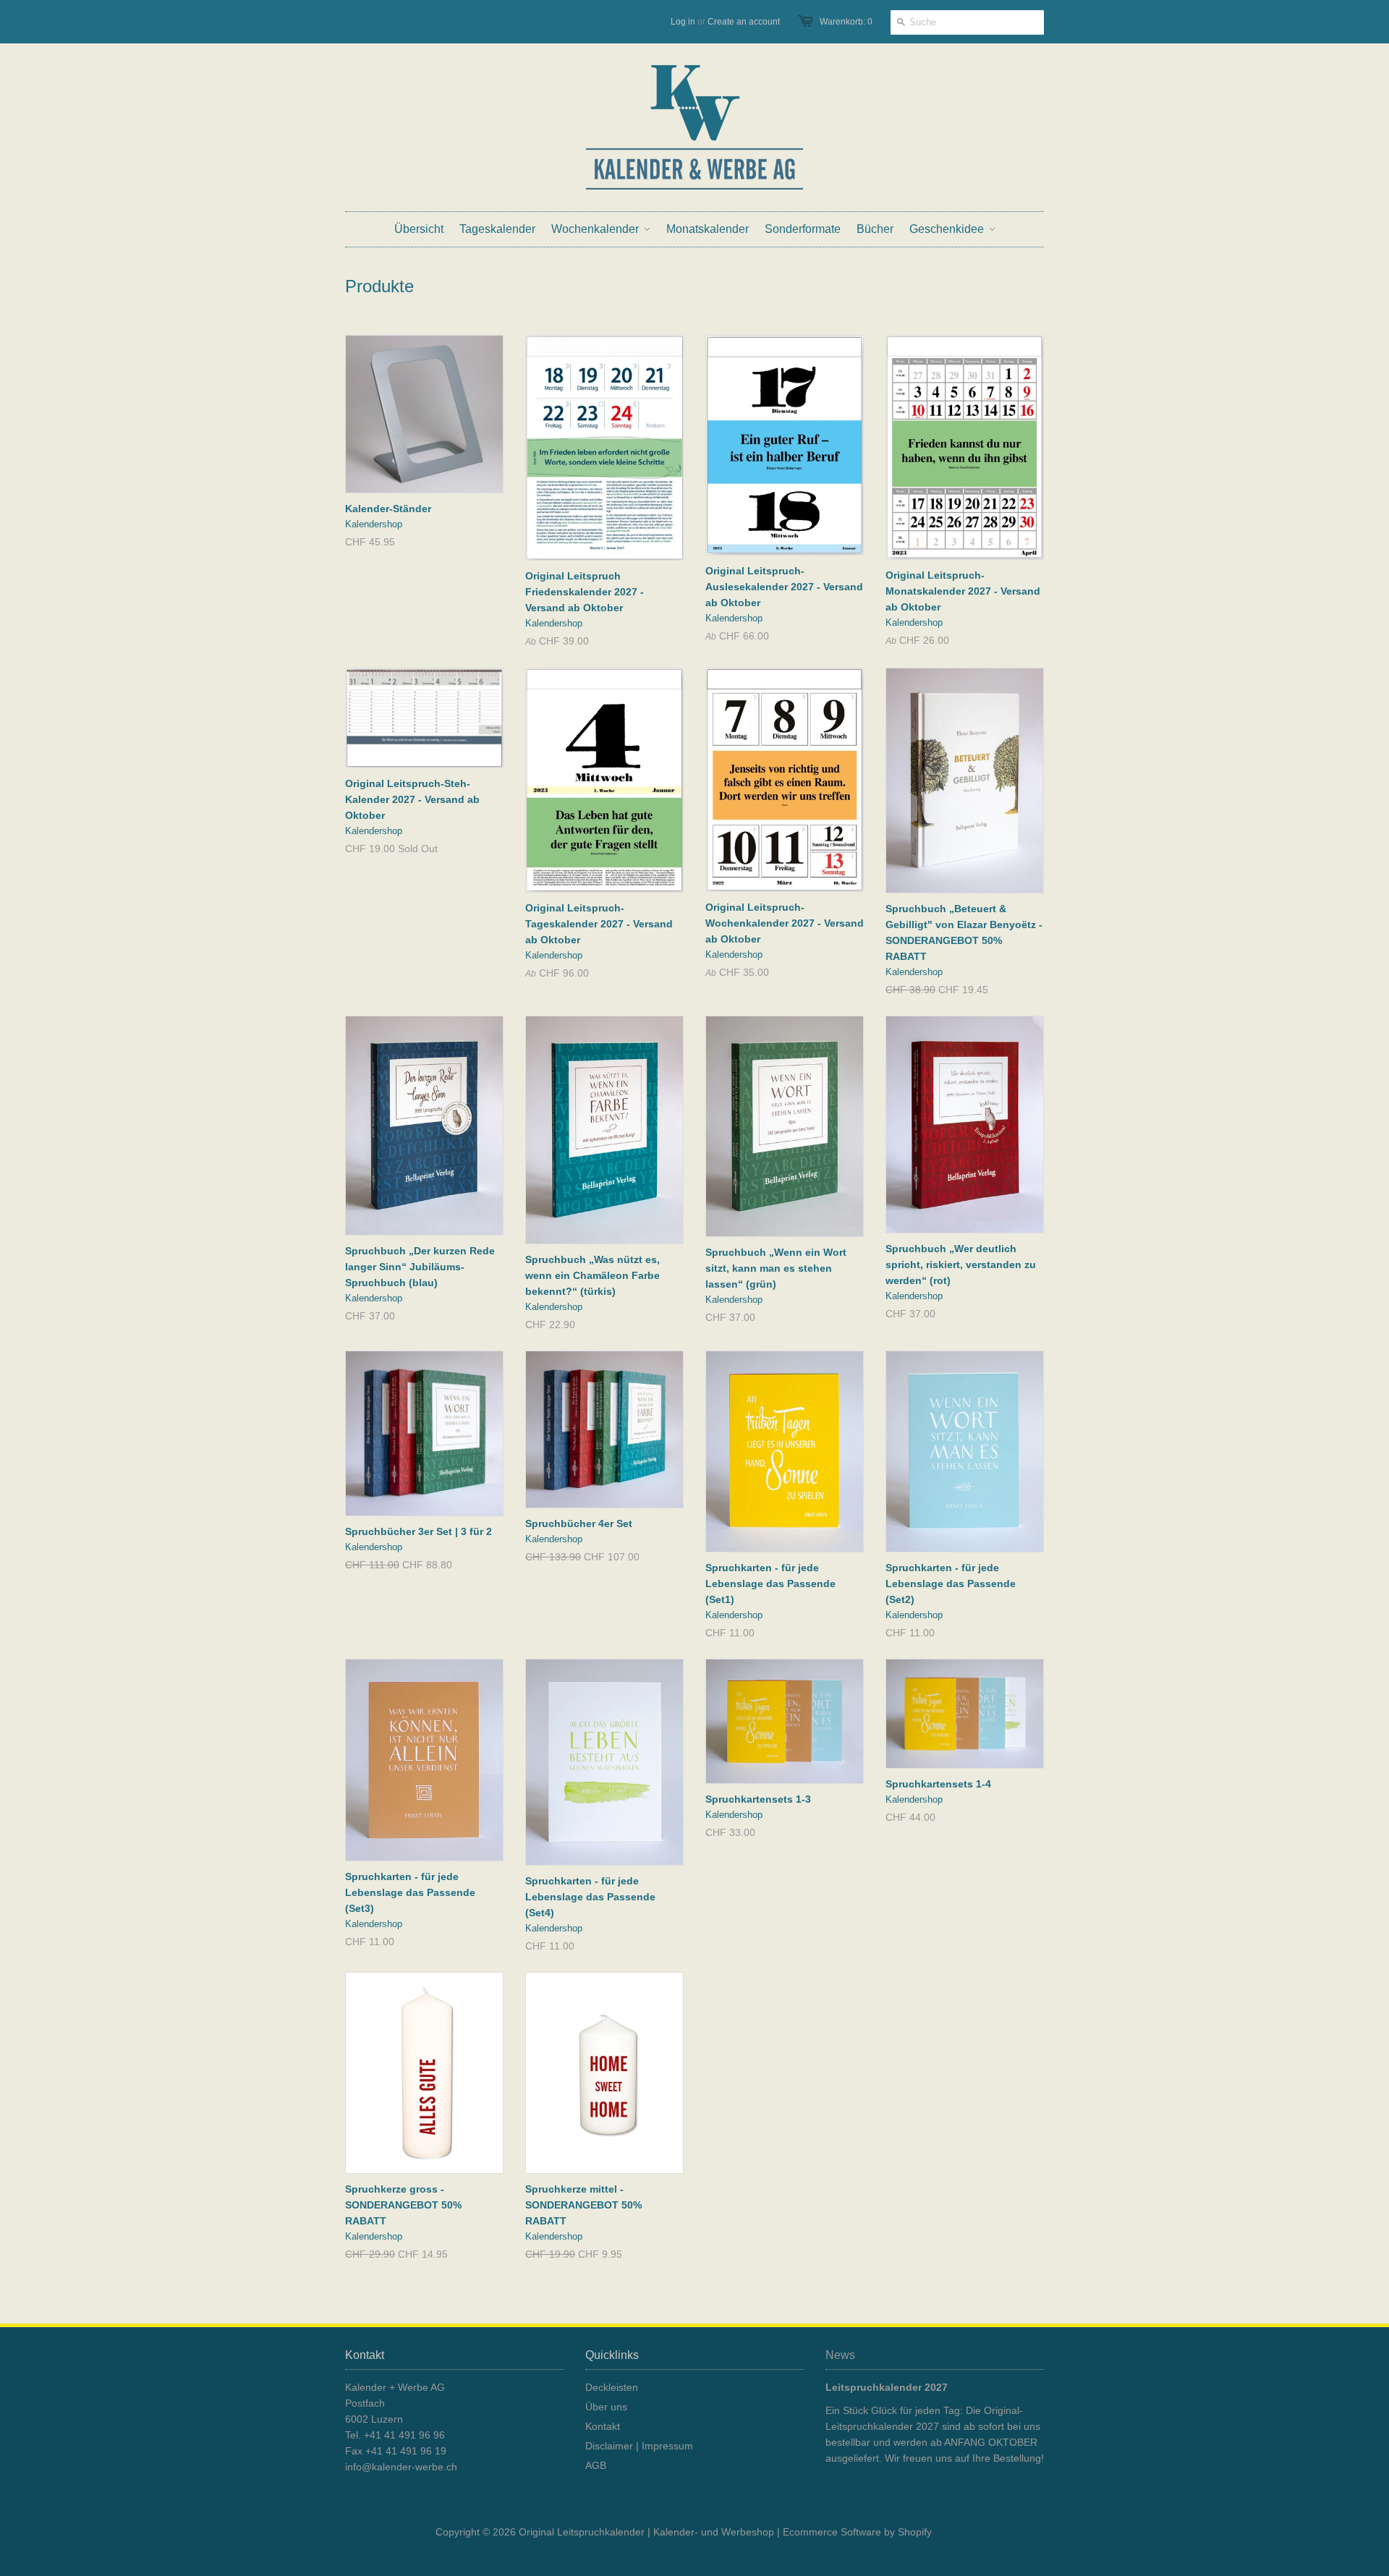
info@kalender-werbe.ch (401, 2467)
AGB (596, 2465)
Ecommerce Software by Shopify (857, 2532)
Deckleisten (612, 2387)
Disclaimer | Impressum (639, 2446)
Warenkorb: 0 (846, 22)
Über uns (606, 2407)
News (840, 2355)
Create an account (744, 22)
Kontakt (603, 2426)
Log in (683, 22)
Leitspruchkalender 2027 (887, 2387)
